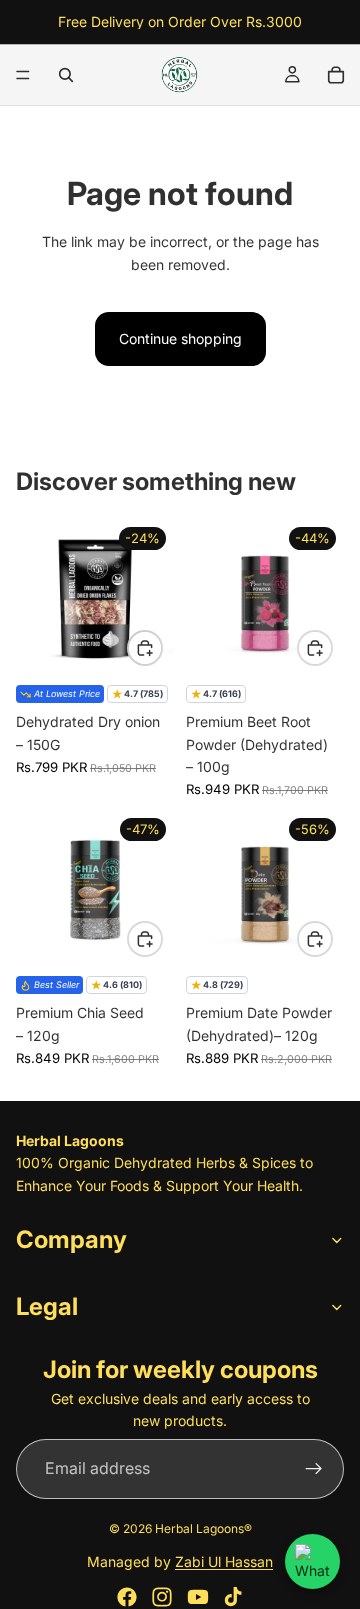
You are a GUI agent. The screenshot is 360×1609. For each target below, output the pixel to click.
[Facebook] (127, 1597)
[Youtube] (198, 1597)
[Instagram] (162, 1597)
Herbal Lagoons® (203, 1528)
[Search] (66, 75)
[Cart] (336, 75)
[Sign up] (314, 1468)
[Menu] (23, 75)
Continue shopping (180, 338)
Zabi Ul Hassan (224, 1561)
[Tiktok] (233, 1597)
